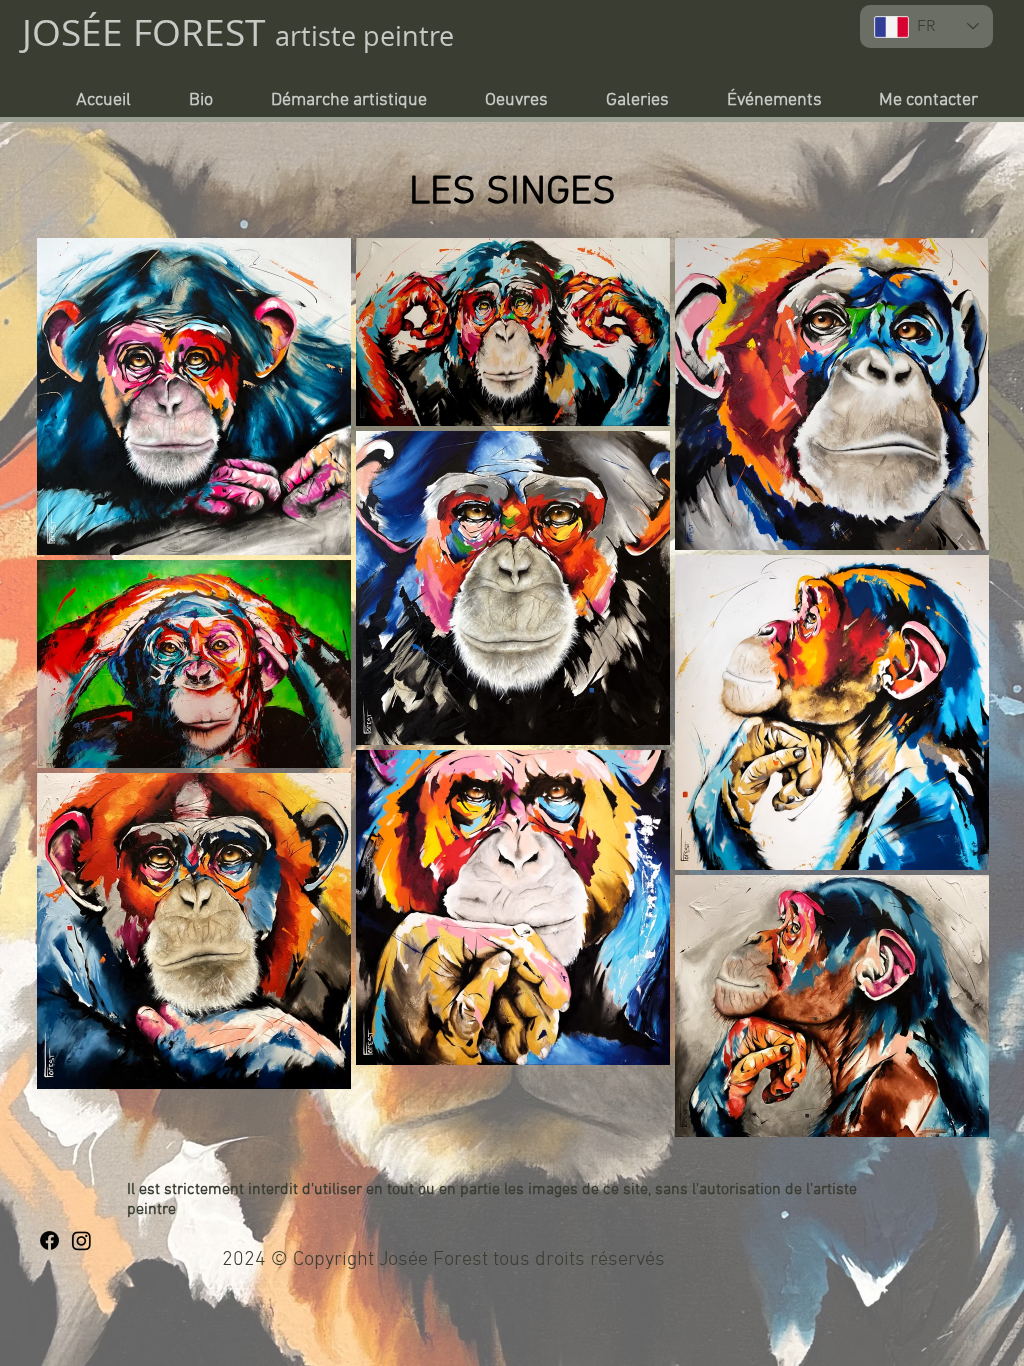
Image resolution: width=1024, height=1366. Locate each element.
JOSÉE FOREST (148, 32)
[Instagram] (81, 1240)
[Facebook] (49, 1240)
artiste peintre (364, 36)
